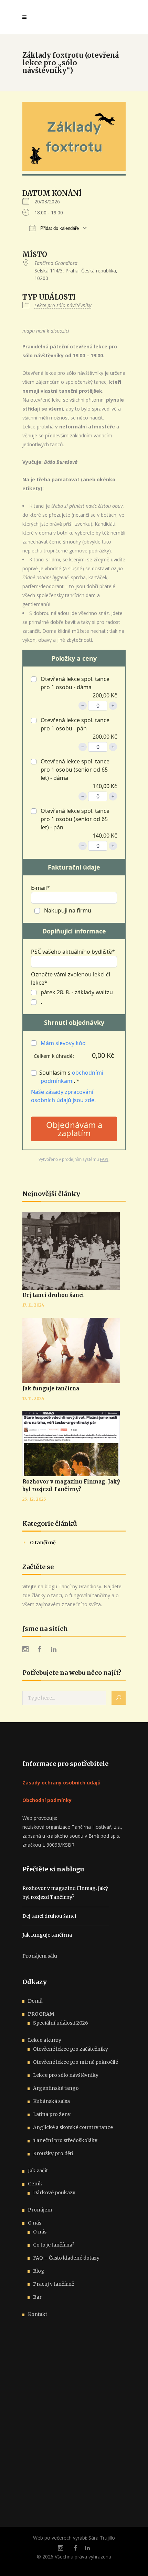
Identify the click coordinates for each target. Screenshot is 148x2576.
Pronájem (40, 2210)
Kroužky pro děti (53, 2153)
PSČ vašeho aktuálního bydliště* (73, 952)
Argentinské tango (56, 2088)
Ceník (35, 2184)
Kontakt (38, 2314)
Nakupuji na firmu (67, 910)
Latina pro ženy (52, 2114)
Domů (35, 2001)
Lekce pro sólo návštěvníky (63, 305)
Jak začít (38, 2171)
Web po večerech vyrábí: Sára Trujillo (74, 2538)
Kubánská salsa (51, 2101)
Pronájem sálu (40, 1956)
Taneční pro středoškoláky (65, 2140)
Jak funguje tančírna (51, 1388)
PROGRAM (41, 2014)
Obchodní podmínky (47, 1800)
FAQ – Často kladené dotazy (66, 2258)
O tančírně (43, 1543)
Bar (37, 2297)
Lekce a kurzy (45, 2040)
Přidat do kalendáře (59, 228)
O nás (35, 2223)
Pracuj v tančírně (54, 2284)
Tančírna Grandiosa (56, 263)
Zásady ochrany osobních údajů (61, 1783)
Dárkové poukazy (54, 2193)
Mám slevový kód (63, 1043)
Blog (39, 2271)
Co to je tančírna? (54, 2245)
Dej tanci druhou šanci (53, 1295)
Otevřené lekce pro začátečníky (71, 2049)
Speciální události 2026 (61, 2023)
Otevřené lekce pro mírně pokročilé (76, 2062)
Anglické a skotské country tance (73, 2127)
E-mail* (40, 888)
